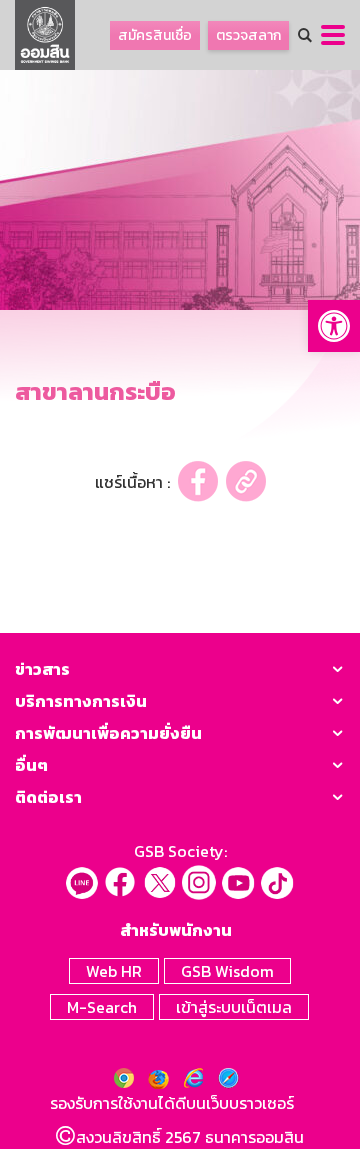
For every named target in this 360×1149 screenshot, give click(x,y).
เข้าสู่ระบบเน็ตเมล (234, 1007)
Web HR (114, 971)
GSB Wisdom (227, 971)
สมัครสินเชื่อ (155, 35)
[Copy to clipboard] (246, 481)
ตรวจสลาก (248, 35)
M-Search (102, 1007)
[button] (334, 326)
